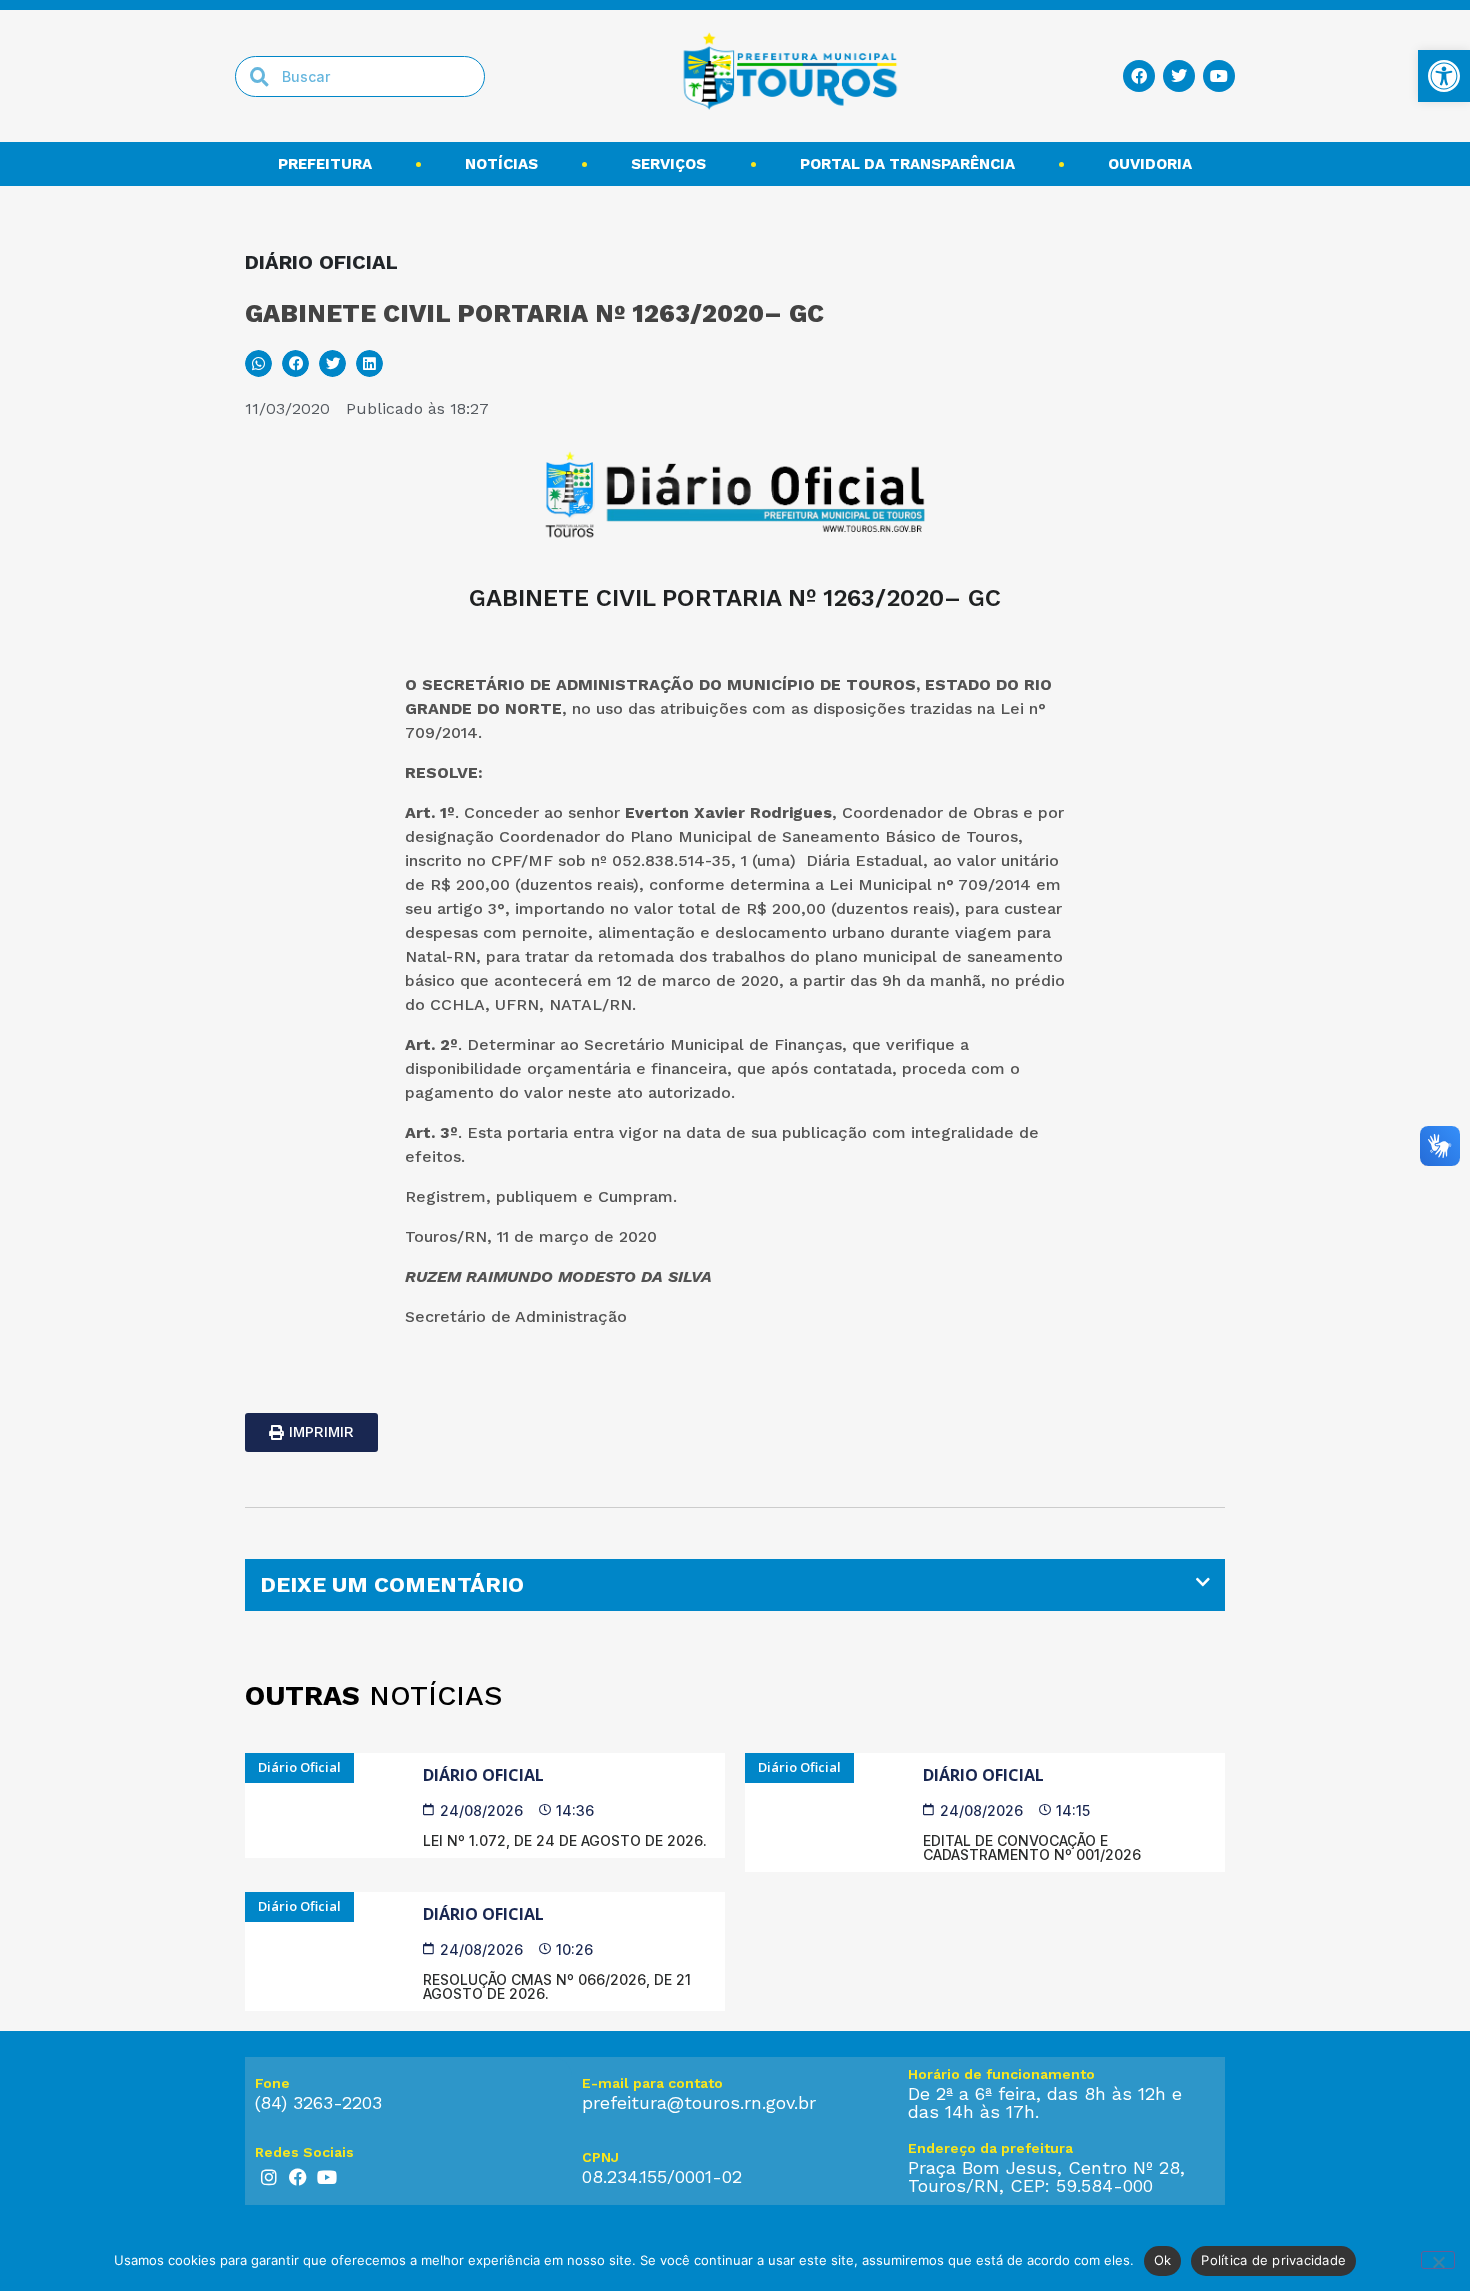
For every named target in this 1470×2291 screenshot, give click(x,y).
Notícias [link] (501, 164)
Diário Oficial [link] (483, 1775)
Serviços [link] (668, 164)
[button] (258, 363)
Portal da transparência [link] (907, 164)
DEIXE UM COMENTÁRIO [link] (392, 1584)
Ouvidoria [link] (1150, 164)
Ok (1163, 2260)
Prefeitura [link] (325, 164)
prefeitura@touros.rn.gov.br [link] (699, 2102)
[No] (1438, 2260)
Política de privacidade (1273, 2260)
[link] (1444, 76)
